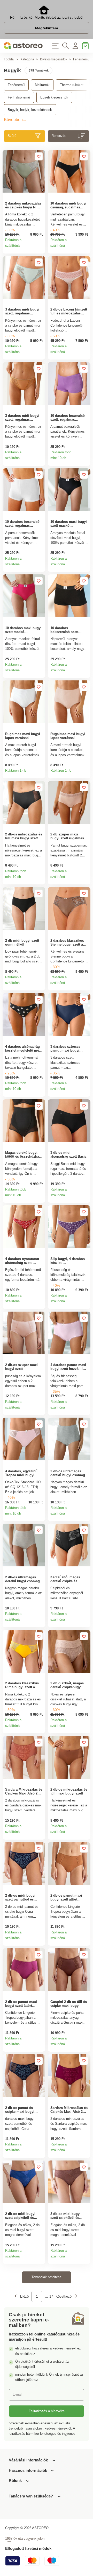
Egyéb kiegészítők (54, 97)
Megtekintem (47, 28)
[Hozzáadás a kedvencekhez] (39, 156)
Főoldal (9, 59)
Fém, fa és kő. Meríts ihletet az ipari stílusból (47, 17)
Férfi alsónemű (19, 97)
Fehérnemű (81, 59)
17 (51, 2296)
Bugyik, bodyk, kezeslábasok (30, 110)
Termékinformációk (40, 248)
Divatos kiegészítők (54, 59)
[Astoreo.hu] (23, 46)
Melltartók (42, 85)
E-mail (17, 2394)
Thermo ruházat (72, 85)
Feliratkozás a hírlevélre (47, 2411)
